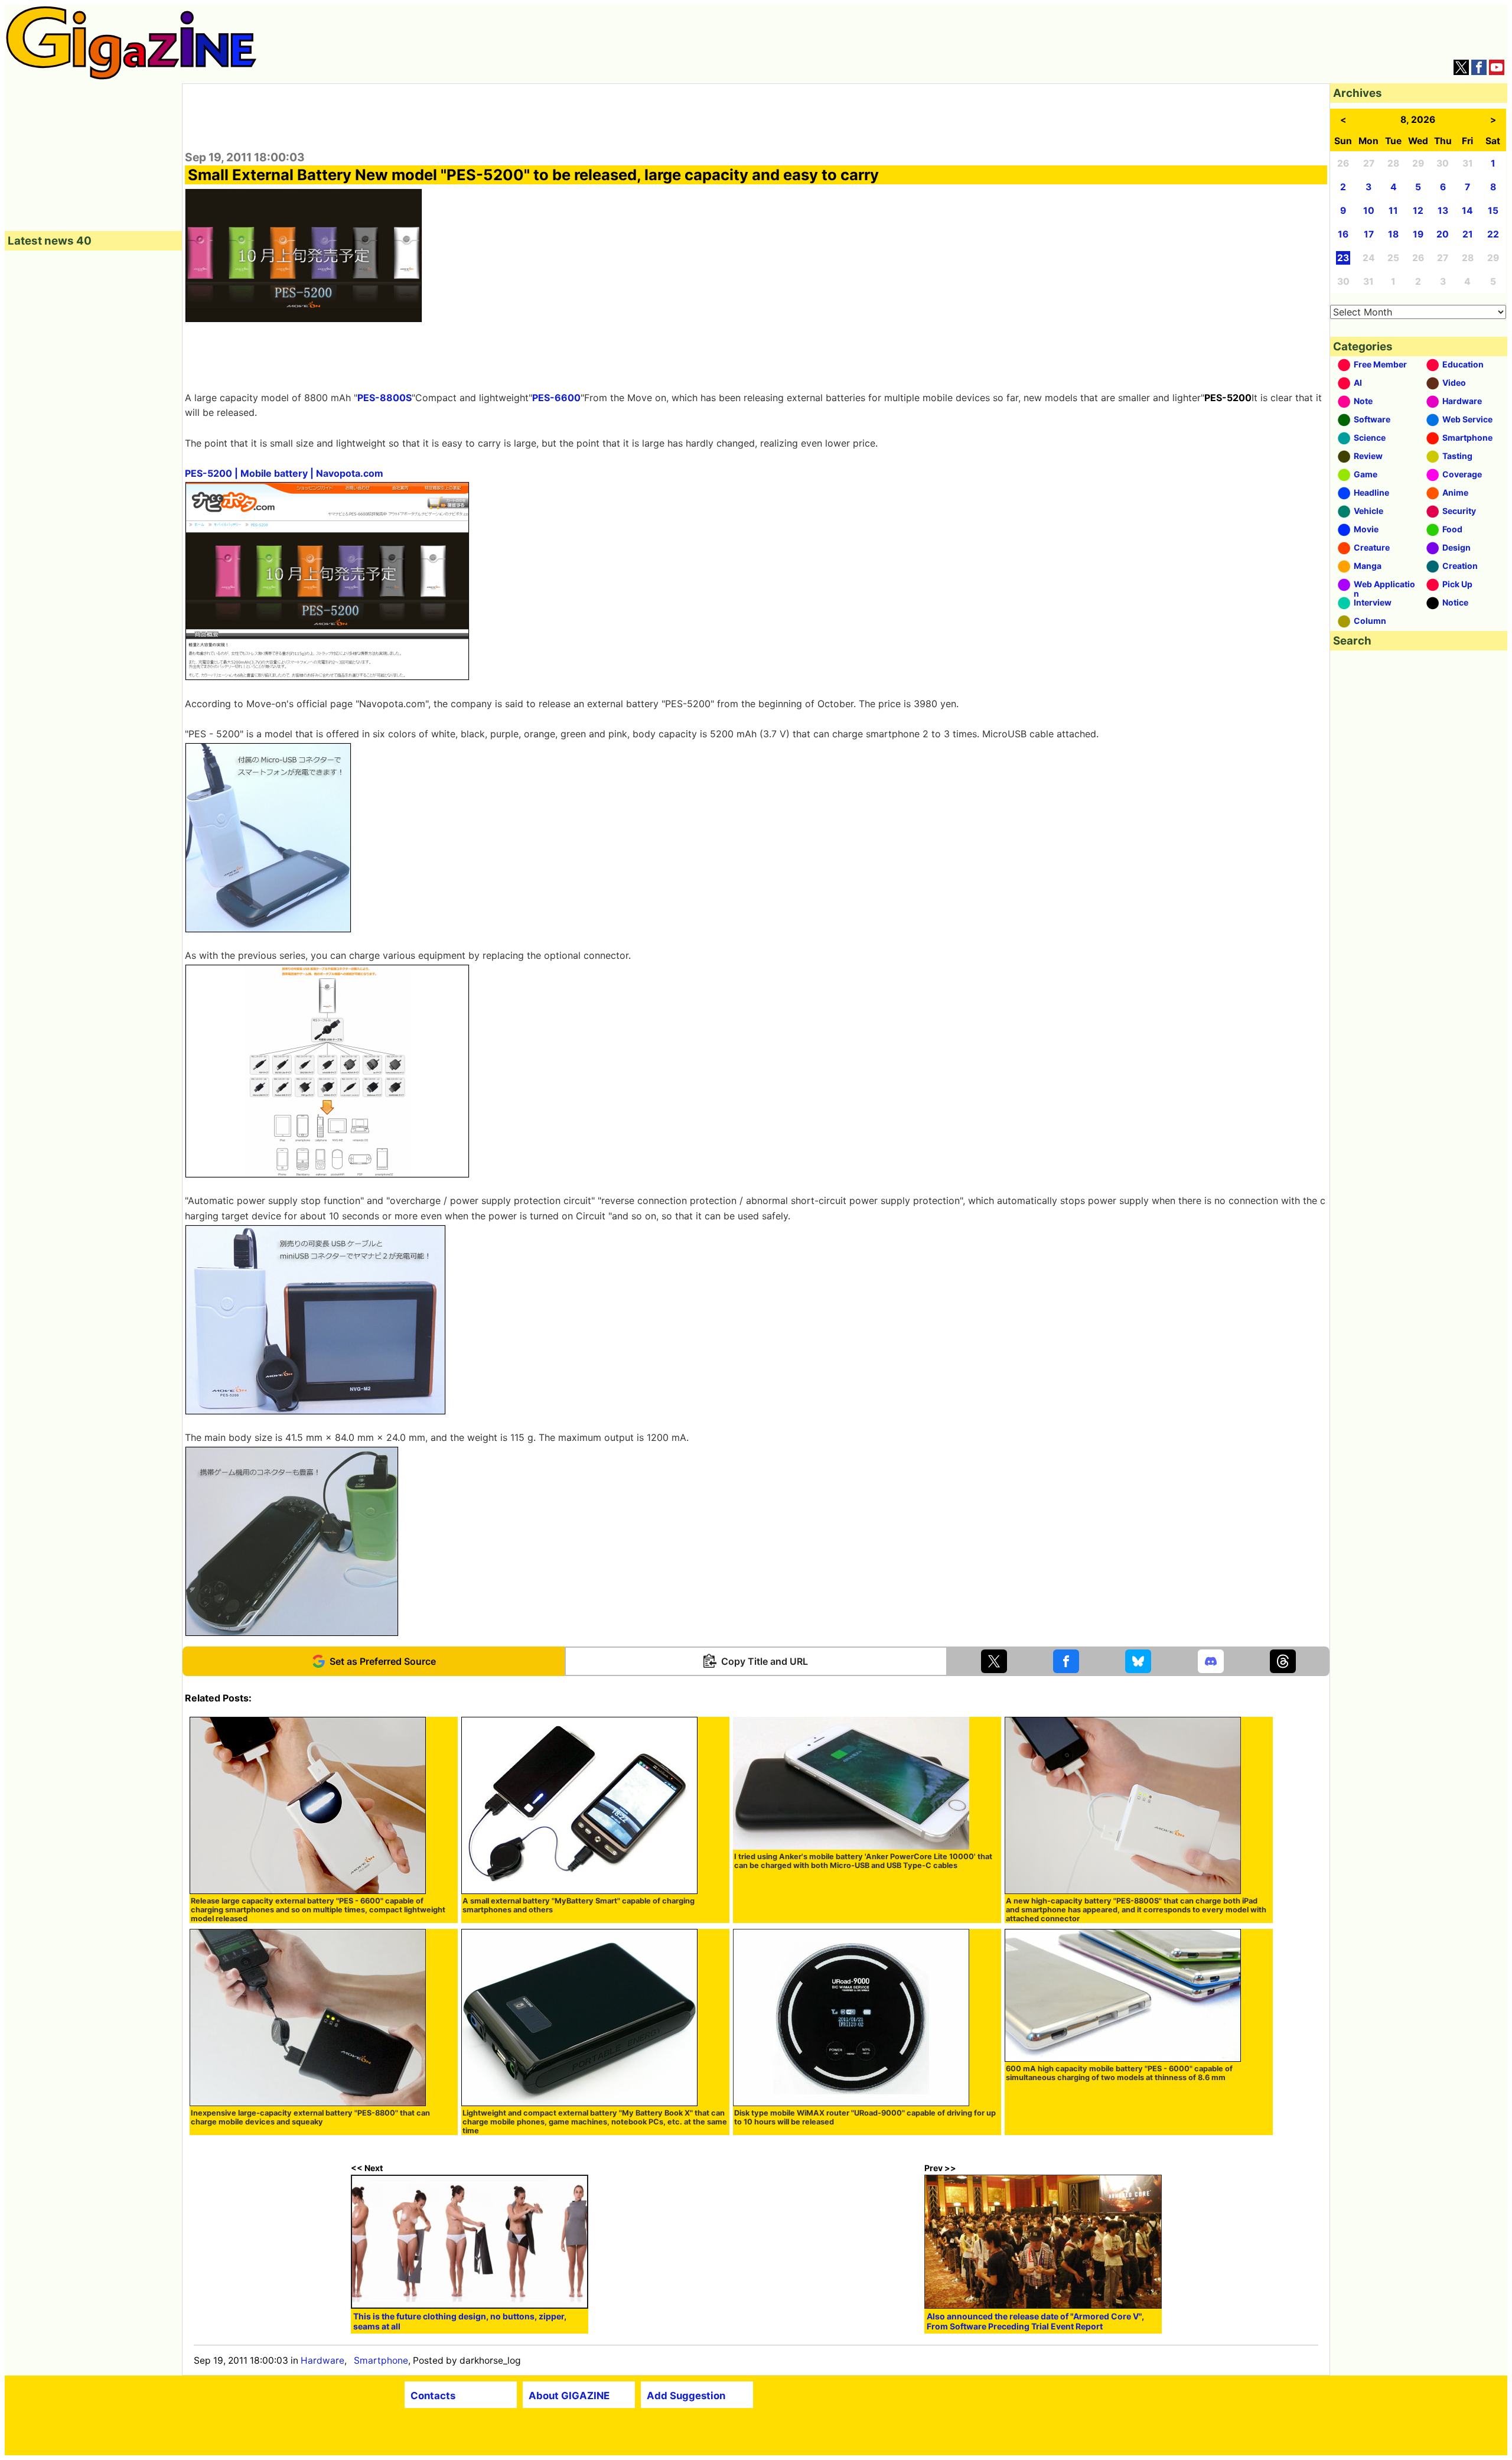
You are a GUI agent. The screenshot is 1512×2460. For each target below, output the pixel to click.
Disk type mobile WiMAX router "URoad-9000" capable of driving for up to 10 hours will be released (865, 2117)
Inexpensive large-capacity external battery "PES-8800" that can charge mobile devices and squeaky (310, 2117)
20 (1443, 234)
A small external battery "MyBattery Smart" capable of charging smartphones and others (579, 1905)
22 (1493, 234)
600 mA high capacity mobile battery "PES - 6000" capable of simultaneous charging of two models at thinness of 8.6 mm (1119, 2073)
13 (1443, 211)
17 (1369, 234)
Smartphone (381, 2360)
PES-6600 (556, 398)
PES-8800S (384, 398)
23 (1343, 258)
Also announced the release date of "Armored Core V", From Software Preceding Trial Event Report (1035, 2321)
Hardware (322, 2360)
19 (1418, 234)
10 (1369, 211)
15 (1493, 211)
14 (1467, 211)
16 (1343, 234)
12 (1418, 211)
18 (1393, 234)
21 (1468, 234)
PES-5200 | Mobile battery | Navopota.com (284, 473)
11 (1393, 211)
